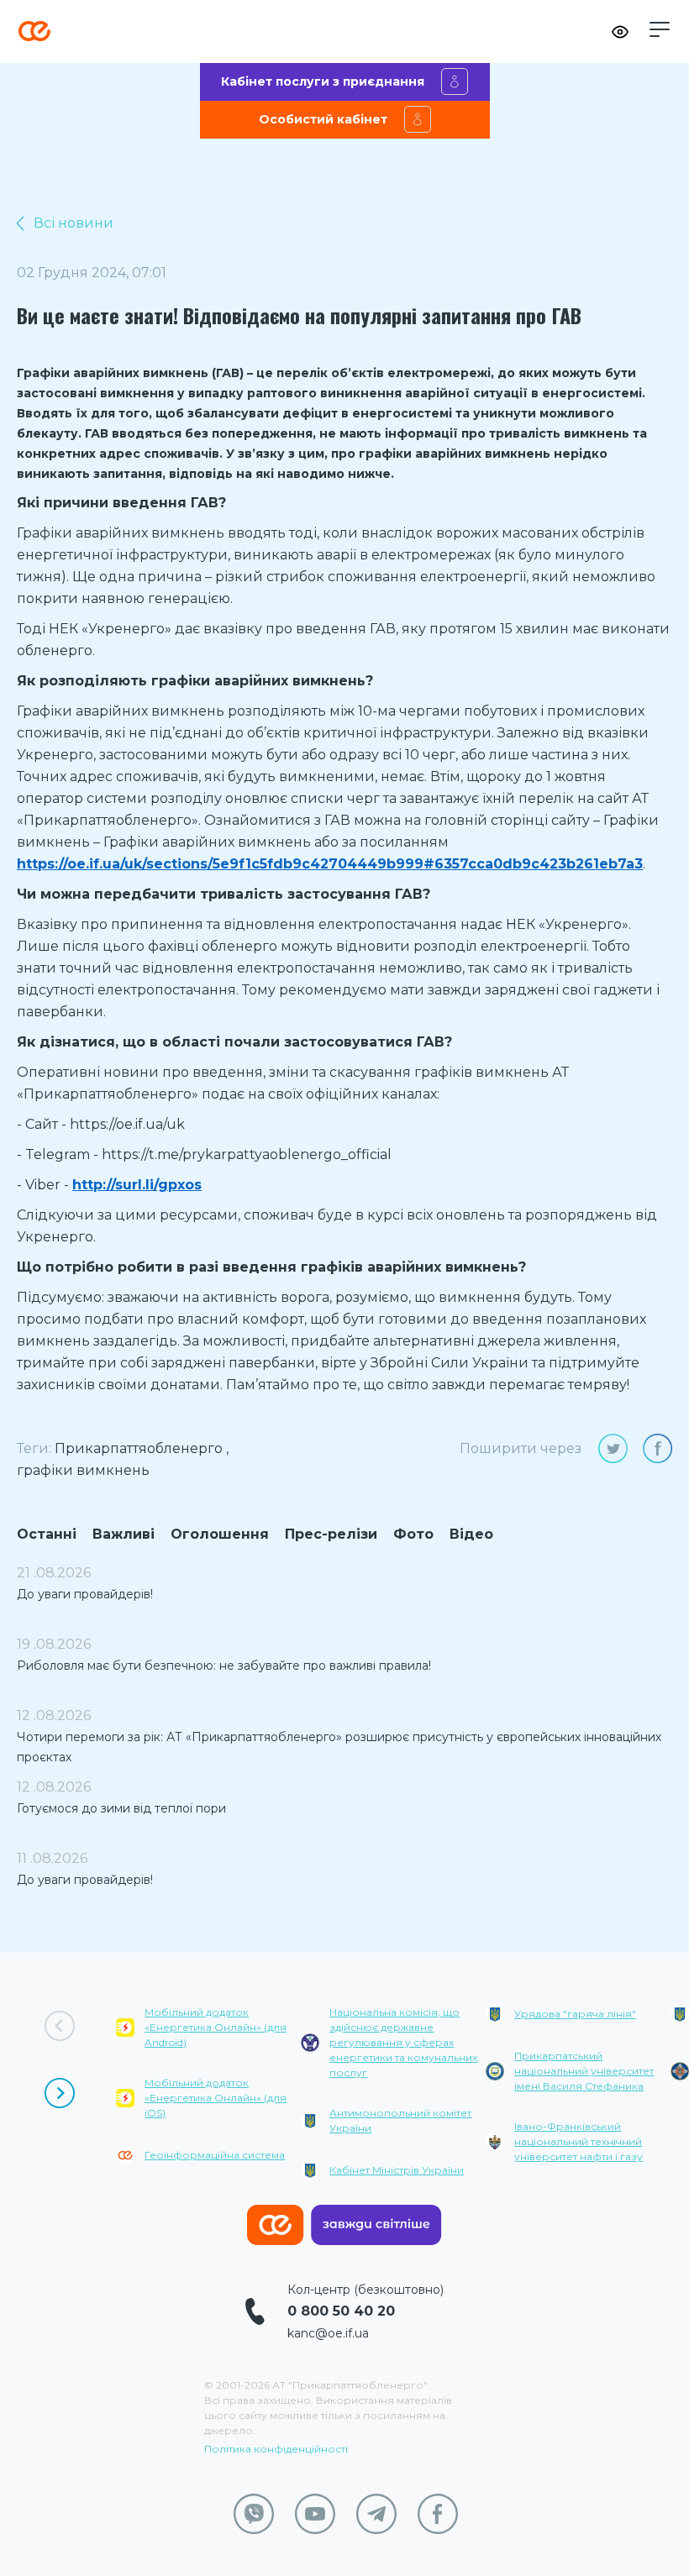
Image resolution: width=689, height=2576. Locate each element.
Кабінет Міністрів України (397, 2170)
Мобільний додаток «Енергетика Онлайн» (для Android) (216, 2027)
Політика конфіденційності (276, 2449)
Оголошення (220, 1534)
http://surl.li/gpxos (137, 1185)
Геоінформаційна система (215, 2155)
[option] (208, 2097)
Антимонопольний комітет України (400, 2120)
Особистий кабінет (323, 119)
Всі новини (74, 223)
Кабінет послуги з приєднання (323, 81)
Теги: (34, 1448)
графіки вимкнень (83, 1470)
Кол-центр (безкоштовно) (366, 2290)
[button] (660, 29)
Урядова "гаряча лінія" (575, 2014)
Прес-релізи (331, 1534)
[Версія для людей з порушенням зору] (620, 32)
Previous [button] (60, 2026)
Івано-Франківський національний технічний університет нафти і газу (579, 2141)
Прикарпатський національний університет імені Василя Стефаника (584, 2071)
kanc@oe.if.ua (328, 2333)
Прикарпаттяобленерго (139, 1448)
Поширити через (521, 1448)
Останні (47, 1534)
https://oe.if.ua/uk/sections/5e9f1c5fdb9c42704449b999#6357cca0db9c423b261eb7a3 (330, 864)
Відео (471, 1534)
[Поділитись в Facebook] (657, 1448)
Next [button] (60, 2093)
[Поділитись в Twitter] (613, 1448)
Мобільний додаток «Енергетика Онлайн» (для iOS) (216, 2098)
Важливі (124, 1534)
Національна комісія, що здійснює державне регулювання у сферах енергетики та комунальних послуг (403, 2042)
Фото (413, 1534)
